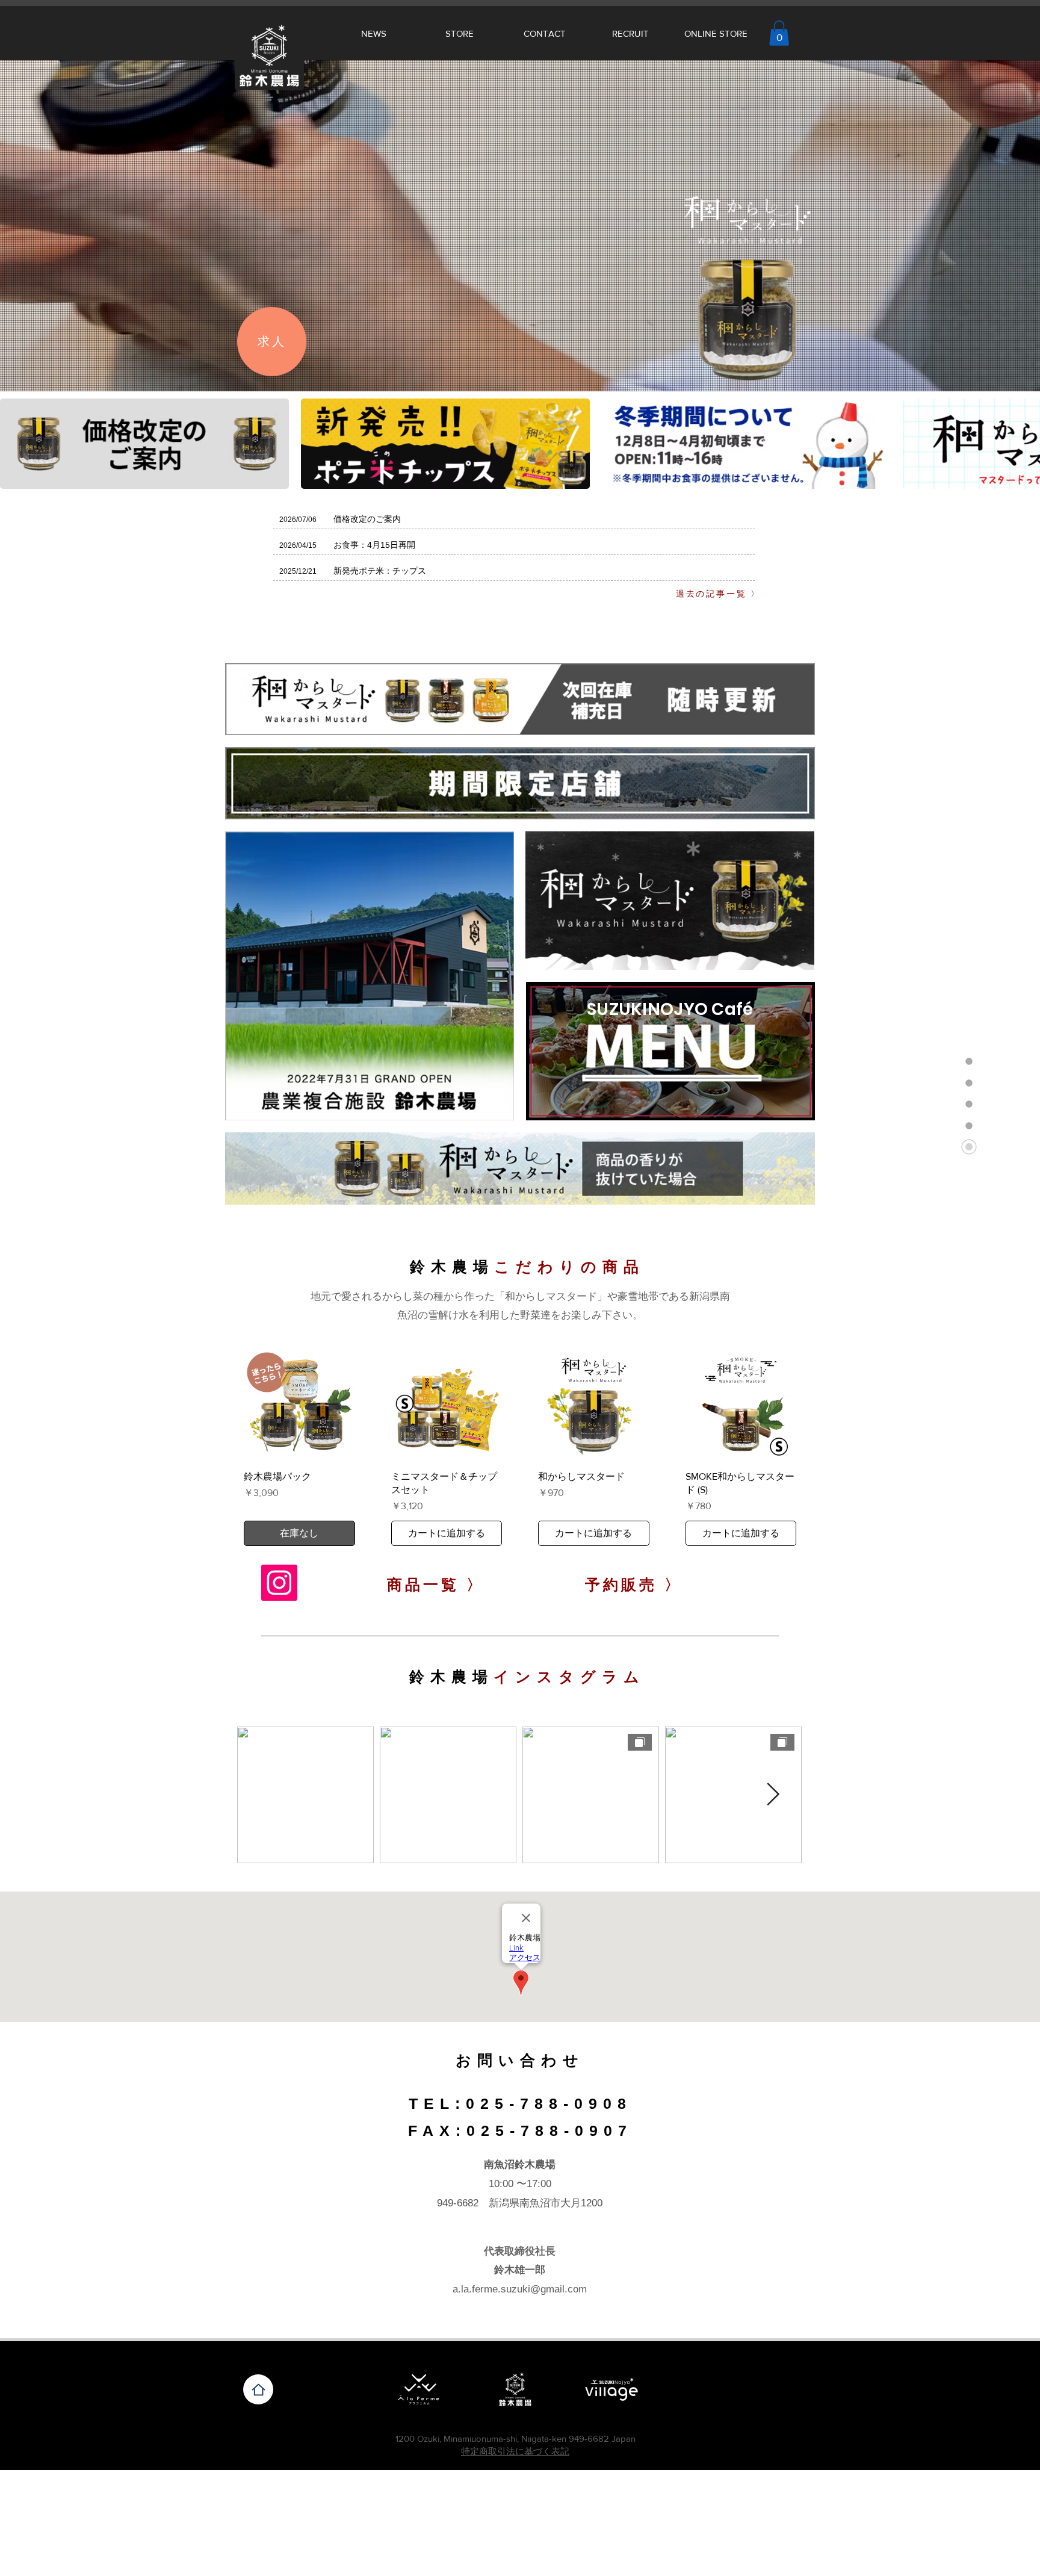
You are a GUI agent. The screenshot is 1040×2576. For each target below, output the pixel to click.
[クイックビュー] (299, 1405)
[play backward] (15, 444)
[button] (779, 33)
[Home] (258, 2389)
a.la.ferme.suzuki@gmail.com (520, 2289)
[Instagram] (279, 1583)
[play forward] (1025, 444)
